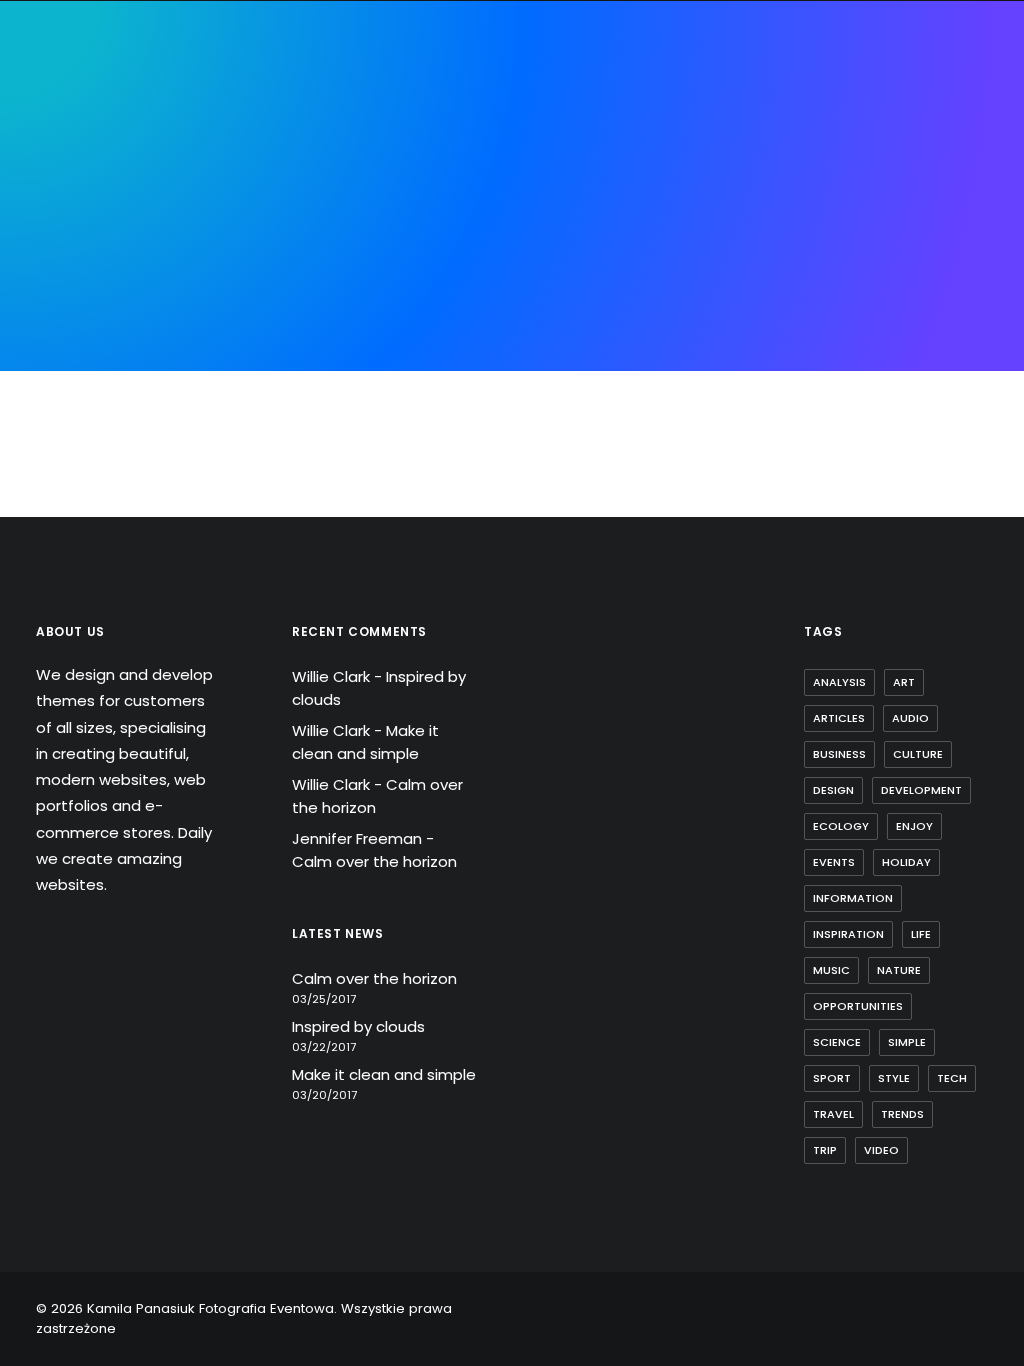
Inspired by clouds (358, 1026)
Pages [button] (178, 131)
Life (921, 934)
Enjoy (914, 826)
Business (839, 754)
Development (921, 790)
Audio (910, 718)
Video (881, 1150)
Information (853, 898)
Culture (918, 754)
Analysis (839, 682)
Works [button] (715, 131)
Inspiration (848, 934)
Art (904, 682)
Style (894, 1078)
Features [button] (263, 131)
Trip (825, 1150)
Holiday (906, 862)
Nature (899, 970)
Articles (839, 718)
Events (834, 862)
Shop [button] (852, 131)
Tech (952, 1078)
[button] (948, 132)
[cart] (974, 132)
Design (833, 790)
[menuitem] (107, 132)
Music (831, 970)
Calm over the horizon (374, 861)
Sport (832, 1078)
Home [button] (107, 131)
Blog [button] (786, 131)
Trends (902, 1114)
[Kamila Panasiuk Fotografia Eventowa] (494, 132)
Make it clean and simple (365, 742)
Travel (833, 1114)
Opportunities (858, 1006)
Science (837, 1042)
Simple (907, 1042)
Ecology (841, 826)
